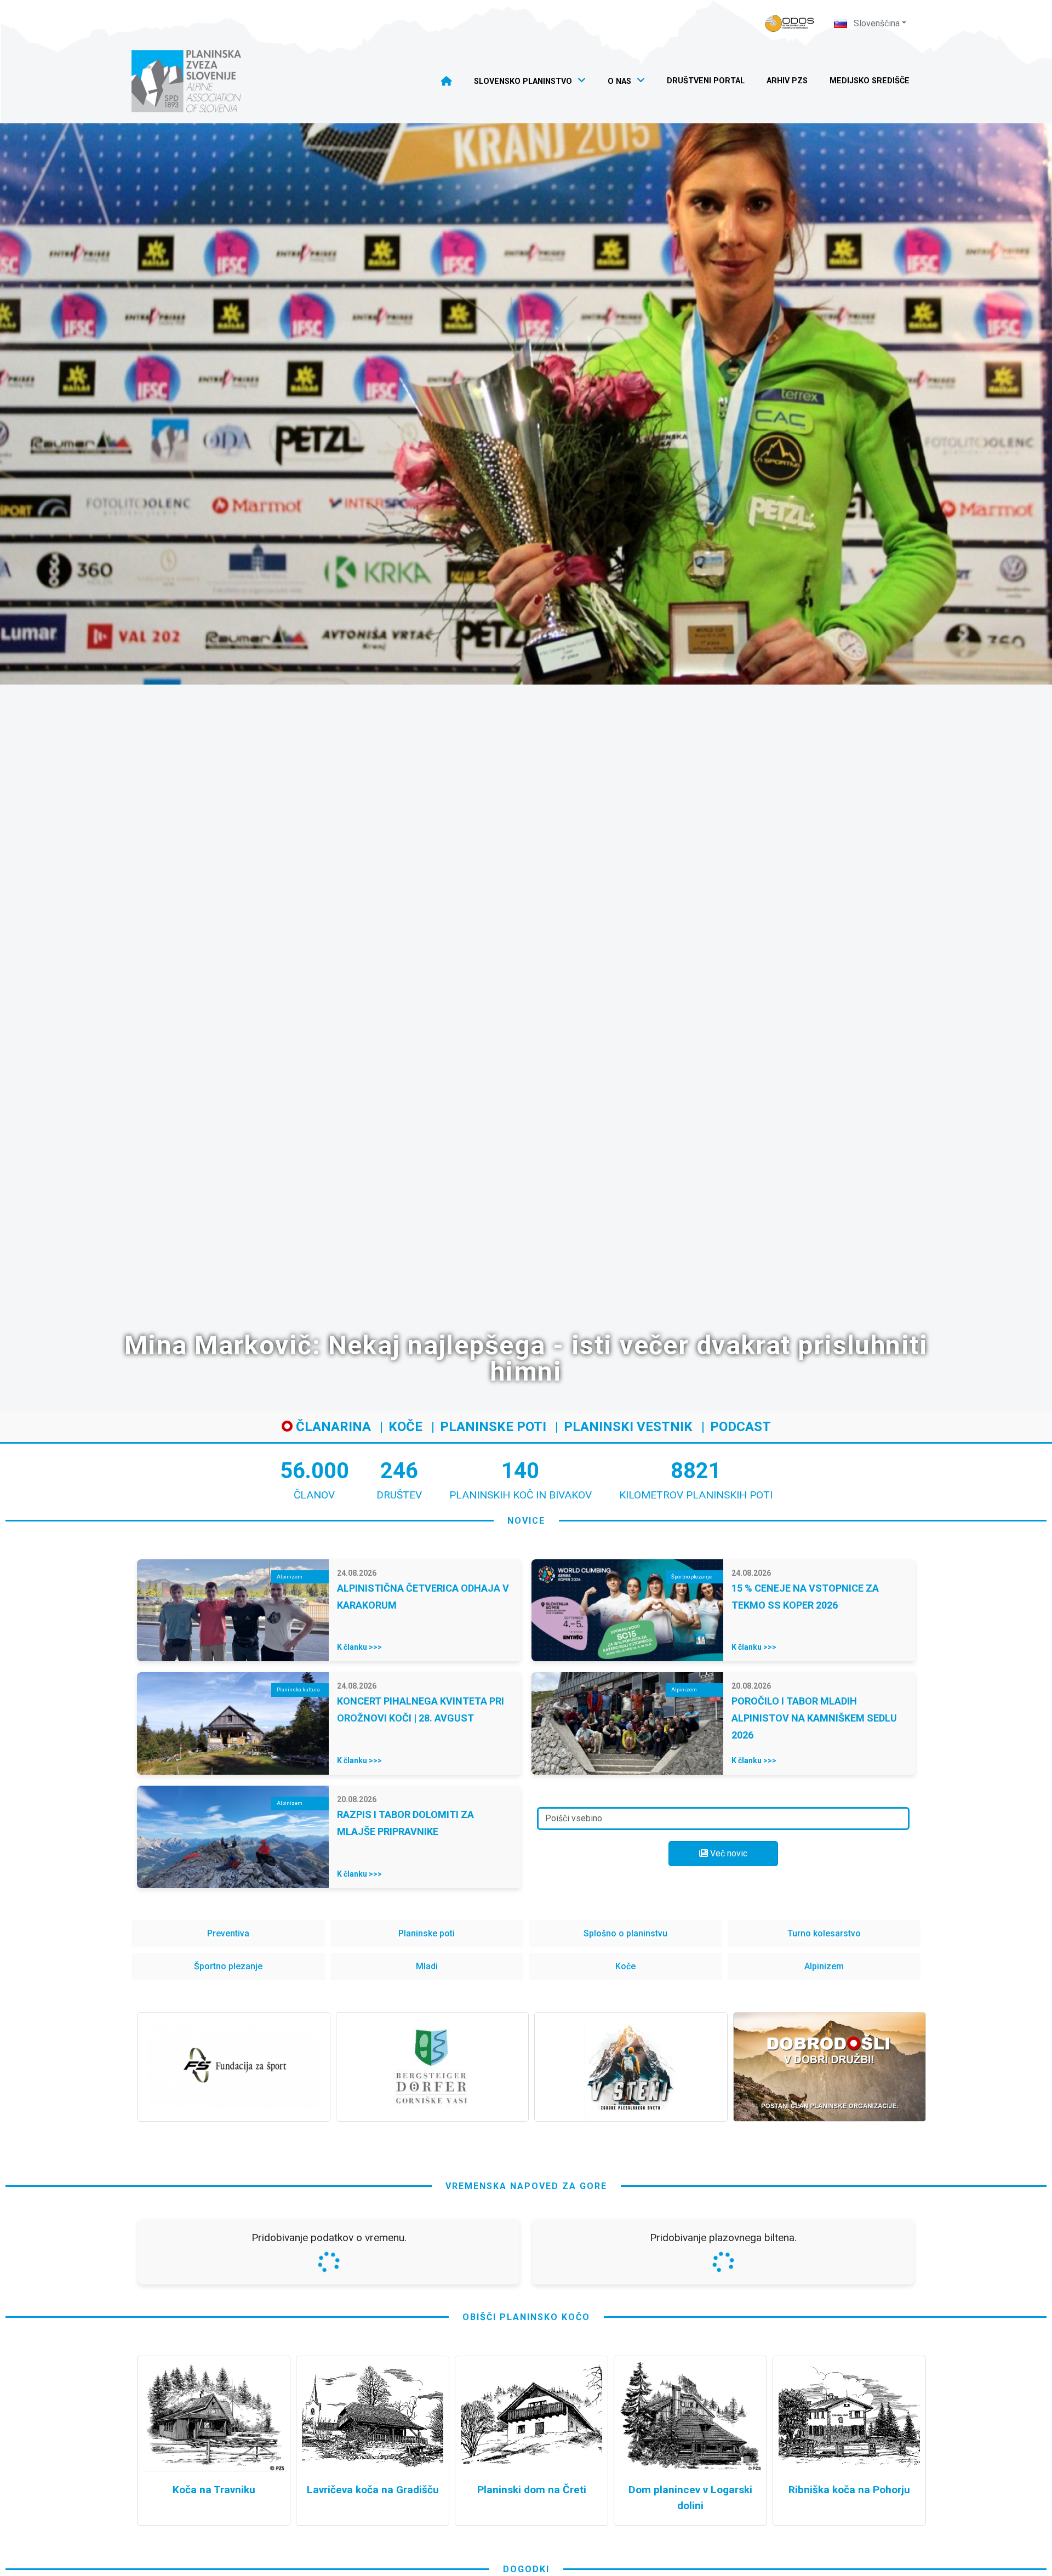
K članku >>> (359, 1647)
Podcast (741, 1427)
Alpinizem (824, 1966)
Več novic (728, 1853)
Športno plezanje (228, 1966)
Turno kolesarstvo (824, 1933)
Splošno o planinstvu (625, 1933)
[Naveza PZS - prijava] (790, 23)
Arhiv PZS (787, 81)
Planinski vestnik (628, 1427)
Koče (405, 1427)
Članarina (332, 1427)
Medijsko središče (870, 81)
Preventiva (228, 1933)
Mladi (427, 1966)
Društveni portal (706, 81)
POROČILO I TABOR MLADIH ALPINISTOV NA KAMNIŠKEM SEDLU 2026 (814, 1718)
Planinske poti (493, 1427)
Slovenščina (876, 23)
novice (526, 1521)
